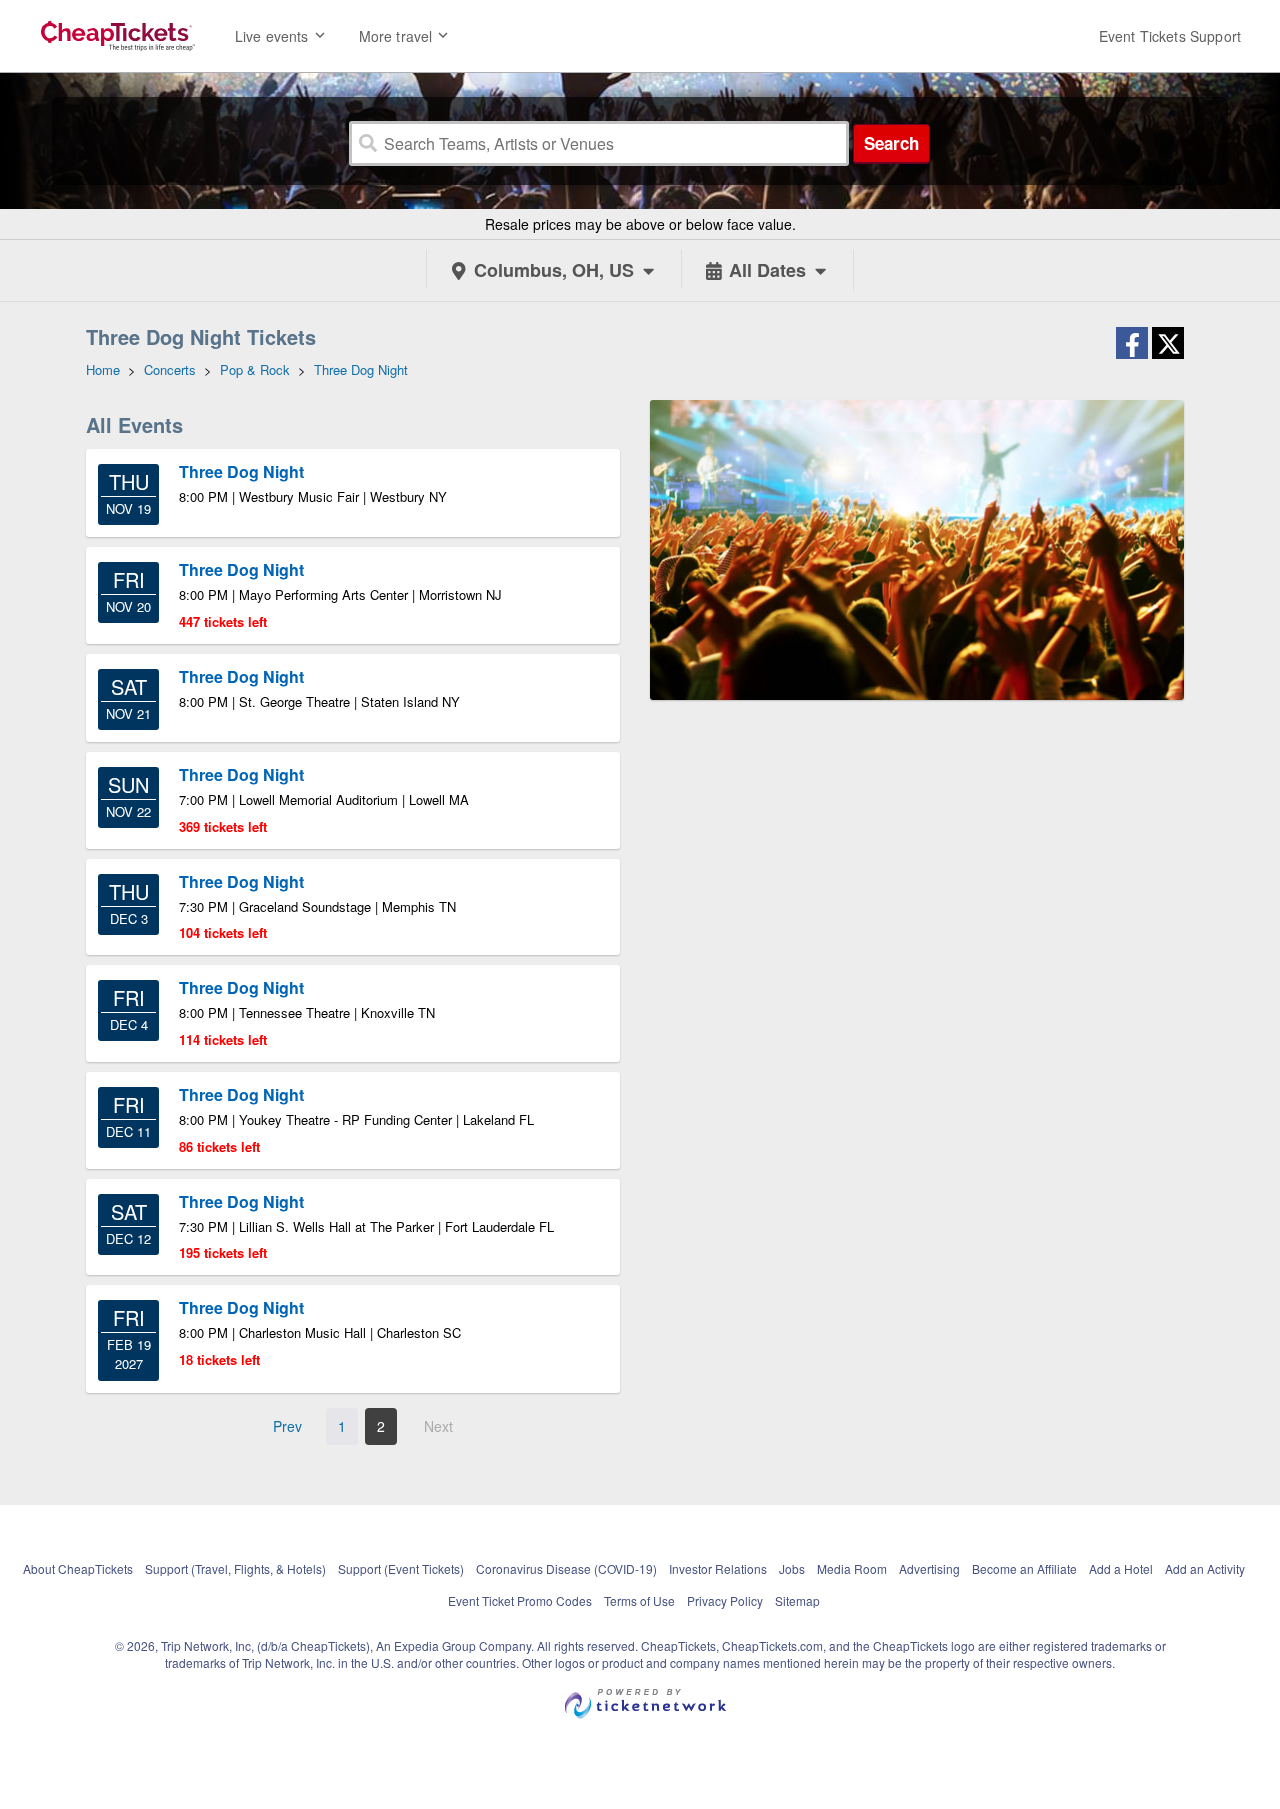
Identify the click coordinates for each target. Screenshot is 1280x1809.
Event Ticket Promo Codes (520, 1600)
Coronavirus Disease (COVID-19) (566, 1568)
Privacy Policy (725, 1600)
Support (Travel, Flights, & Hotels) (235, 1568)
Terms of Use (639, 1600)
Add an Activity (1205, 1568)
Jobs (792, 1568)
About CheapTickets (78, 1568)
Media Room (852, 1568)
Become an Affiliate (1024, 1568)
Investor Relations (718, 1568)
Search (891, 143)
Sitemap (797, 1600)
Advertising (929, 1568)
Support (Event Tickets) (401, 1568)
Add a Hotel (1121, 1568)
